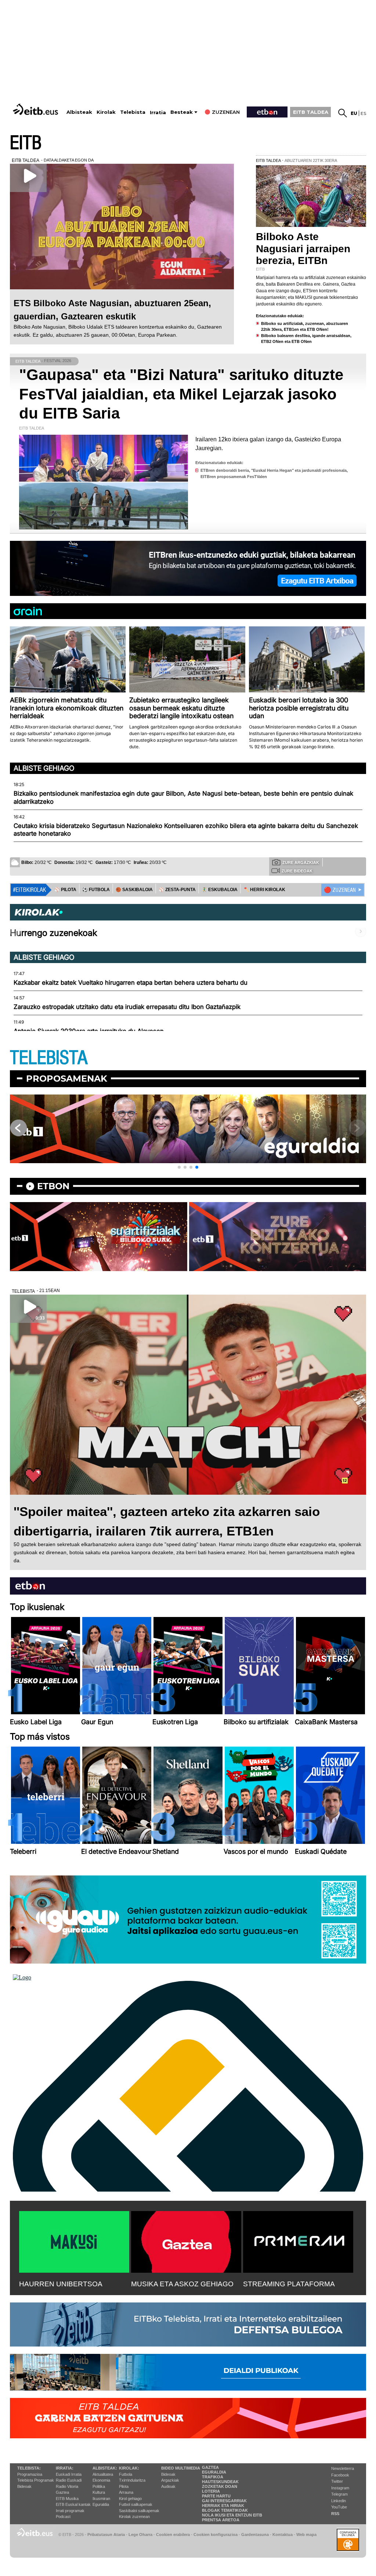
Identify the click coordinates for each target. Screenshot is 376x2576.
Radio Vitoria (67, 2486)
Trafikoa (213, 2477)
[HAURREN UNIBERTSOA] (74, 2240)
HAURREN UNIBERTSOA (61, 2284)
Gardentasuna (255, 2535)
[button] (179, 1167)
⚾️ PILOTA (65, 890)
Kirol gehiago (130, 2499)
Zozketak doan (220, 2486)
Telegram (339, 2494)
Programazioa (30, 2474)
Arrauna (126, 2492)
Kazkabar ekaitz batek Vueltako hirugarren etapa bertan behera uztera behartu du (131, 983)
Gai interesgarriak (224, 2501)
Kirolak (106, 112)
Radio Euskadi (69, 2480)
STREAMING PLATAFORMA (289, 2284)
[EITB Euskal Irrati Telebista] (36, 109)
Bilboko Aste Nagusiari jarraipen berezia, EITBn (303, 248)
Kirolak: (129, 2468)
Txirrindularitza (132, 2480)
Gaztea (62, 2492)
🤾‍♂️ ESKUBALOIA (220, 890)
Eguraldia (101, 2504)
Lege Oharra (140, 2535)
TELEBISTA (49, 1058)
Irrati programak (70, 2511)
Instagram (340, 2488)
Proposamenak (67, 1079)
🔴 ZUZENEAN (340, 890)
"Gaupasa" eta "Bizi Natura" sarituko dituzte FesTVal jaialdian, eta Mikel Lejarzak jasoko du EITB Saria (181, 394)
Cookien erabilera (173, 2535)
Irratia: (65, 2468)
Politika (99, 2486)
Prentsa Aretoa (221, 2520)
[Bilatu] (343, 113)
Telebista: (29, 2468)
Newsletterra (343, 2468)
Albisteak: (105, 2468)
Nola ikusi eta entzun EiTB (232, 2515)
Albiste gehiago (44, 768)
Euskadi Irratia (69, 2474)
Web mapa (306, 2535)
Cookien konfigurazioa (216, 2535)
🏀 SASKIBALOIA (134, 890)
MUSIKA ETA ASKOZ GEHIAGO (182, 2284)
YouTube (339, 2507)
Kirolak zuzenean (134, 2517)
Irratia (158, 113)
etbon (53, 1186)
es (363, 113)
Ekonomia (101, 2480)
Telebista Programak (36, 2480)
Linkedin (339, 2501)
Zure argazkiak (301, 862)
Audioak (168, 2486)
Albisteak (79, 112)
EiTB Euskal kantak (73, 2504)
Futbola (126, 2474)
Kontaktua (283, 2535)
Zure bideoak (297, 871)
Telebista (133, 112)
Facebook (340, 2475)
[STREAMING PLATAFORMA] (298, 2240)
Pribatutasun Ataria (106, 2535)
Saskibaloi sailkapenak (139, 2511)
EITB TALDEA (311, 112)
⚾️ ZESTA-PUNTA (177, 890)
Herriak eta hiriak (223, 2506)
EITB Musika (67, 2499)
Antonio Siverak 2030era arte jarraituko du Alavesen (89, 1031)
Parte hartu (216, 2496)
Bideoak (24, 2486)
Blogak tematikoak (225, 2510)
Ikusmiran (101, 2499)
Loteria (211, 2491)
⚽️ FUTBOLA (96, 890)
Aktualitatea (103, 2474)
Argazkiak (170, 2480)
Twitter (337, 2481)
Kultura (99, 2492)
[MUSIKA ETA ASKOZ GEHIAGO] (186, 2240)
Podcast (63, 2517)
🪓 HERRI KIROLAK (264, 890)
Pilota (124, 2486)
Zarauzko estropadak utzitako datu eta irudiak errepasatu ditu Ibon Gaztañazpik (127, 1007)
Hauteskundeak (220, 2482)
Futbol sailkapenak (136, 2504)
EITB (26, 143)
